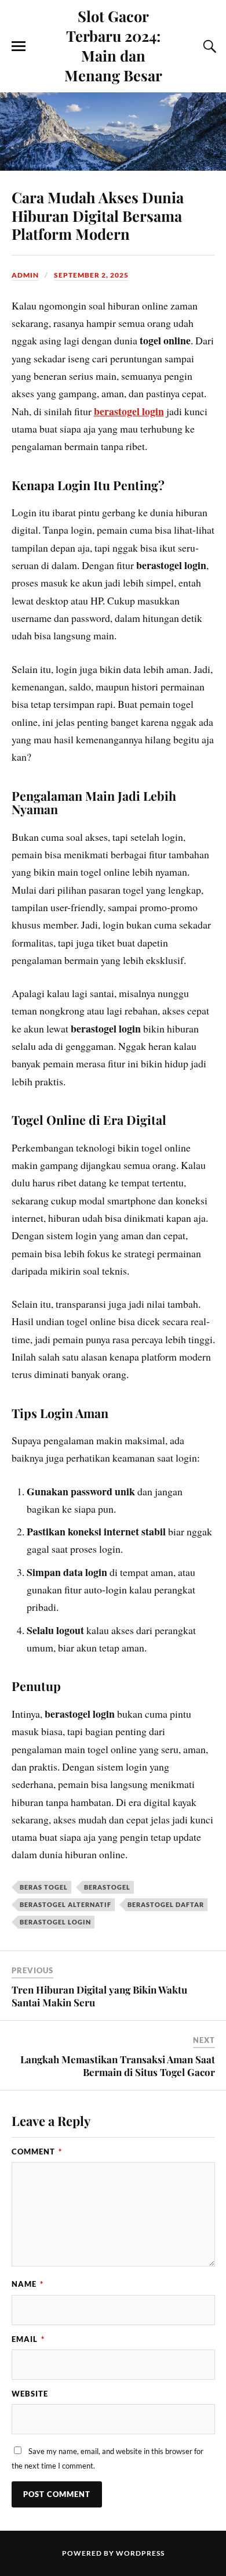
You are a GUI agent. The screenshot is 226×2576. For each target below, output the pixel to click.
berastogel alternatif (65, 1904)
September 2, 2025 (91, 275)
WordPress (140, 2553)
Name (28, 2284)
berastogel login (129, 411)
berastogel (107, 1887)
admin (25, 275)
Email (28, 2339)
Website (30, 2394)
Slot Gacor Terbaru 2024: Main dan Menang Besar (113, 45)
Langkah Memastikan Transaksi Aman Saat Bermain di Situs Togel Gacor (118, 2066)
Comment (37, 2152)
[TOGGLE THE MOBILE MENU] (19, 46)
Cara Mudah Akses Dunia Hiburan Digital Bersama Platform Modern (98, 215)
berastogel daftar (166, 1904)
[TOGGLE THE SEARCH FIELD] (208, 46)
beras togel (44, 1887)
